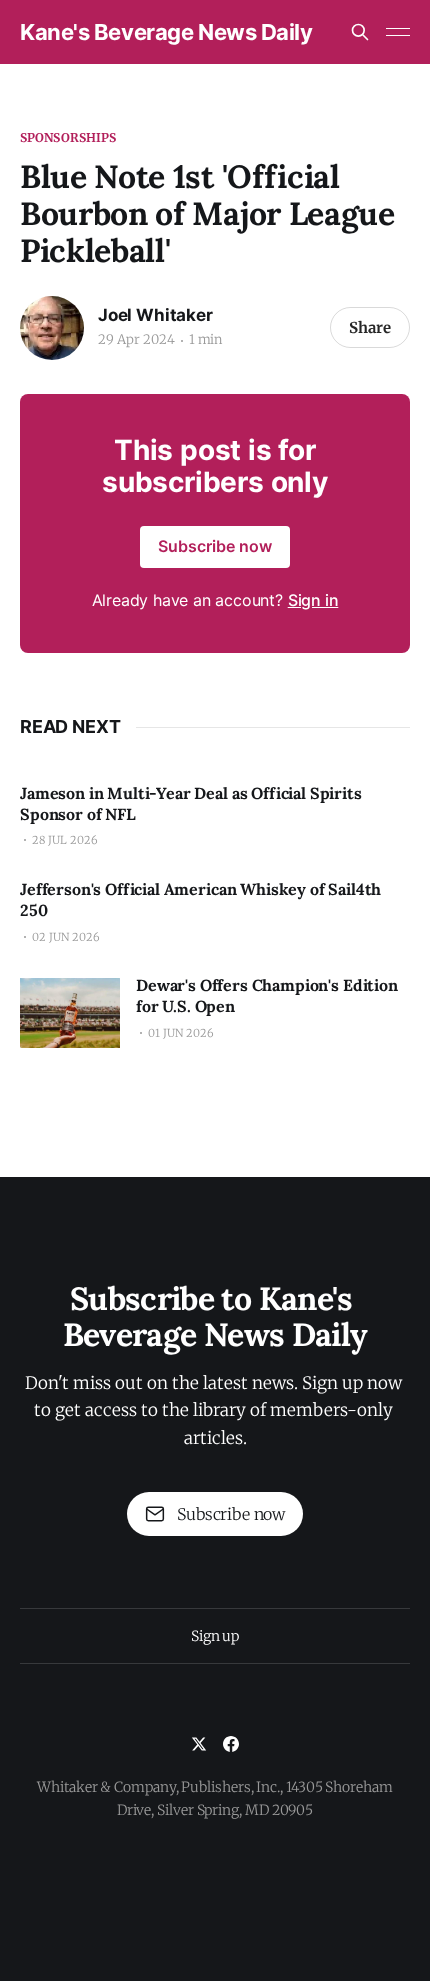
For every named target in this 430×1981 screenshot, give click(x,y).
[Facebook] (231, 1744)
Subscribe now (215, 546)
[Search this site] (360, 32)
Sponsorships (68, 137)
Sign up (215, 1636)
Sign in (313, 600)
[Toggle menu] (398, 32)
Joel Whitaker (155, 315)
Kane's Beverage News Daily (166, 32)
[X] (199, 1744)
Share (370, 327)
